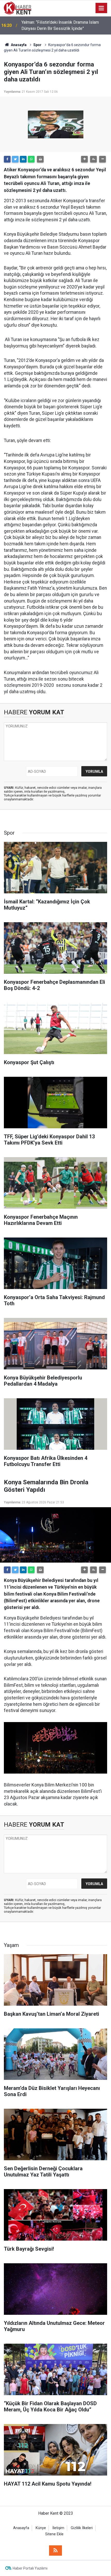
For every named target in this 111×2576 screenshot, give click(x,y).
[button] (84, 159)
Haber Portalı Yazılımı (30, 2568)
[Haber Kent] (18, 8)
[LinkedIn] (23, 159)
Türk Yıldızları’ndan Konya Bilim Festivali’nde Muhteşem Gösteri (61, 25)
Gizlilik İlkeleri (82, 2528)
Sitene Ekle (54, 2534)
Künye (41, 2528)
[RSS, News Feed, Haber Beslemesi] (55, 2550)
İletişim (58, 2528)
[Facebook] (7, 159)
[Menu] (101, 8)
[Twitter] (15, 159)
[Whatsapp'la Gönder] (31, 159)
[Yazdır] (40, 159)
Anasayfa (21, 2528)
